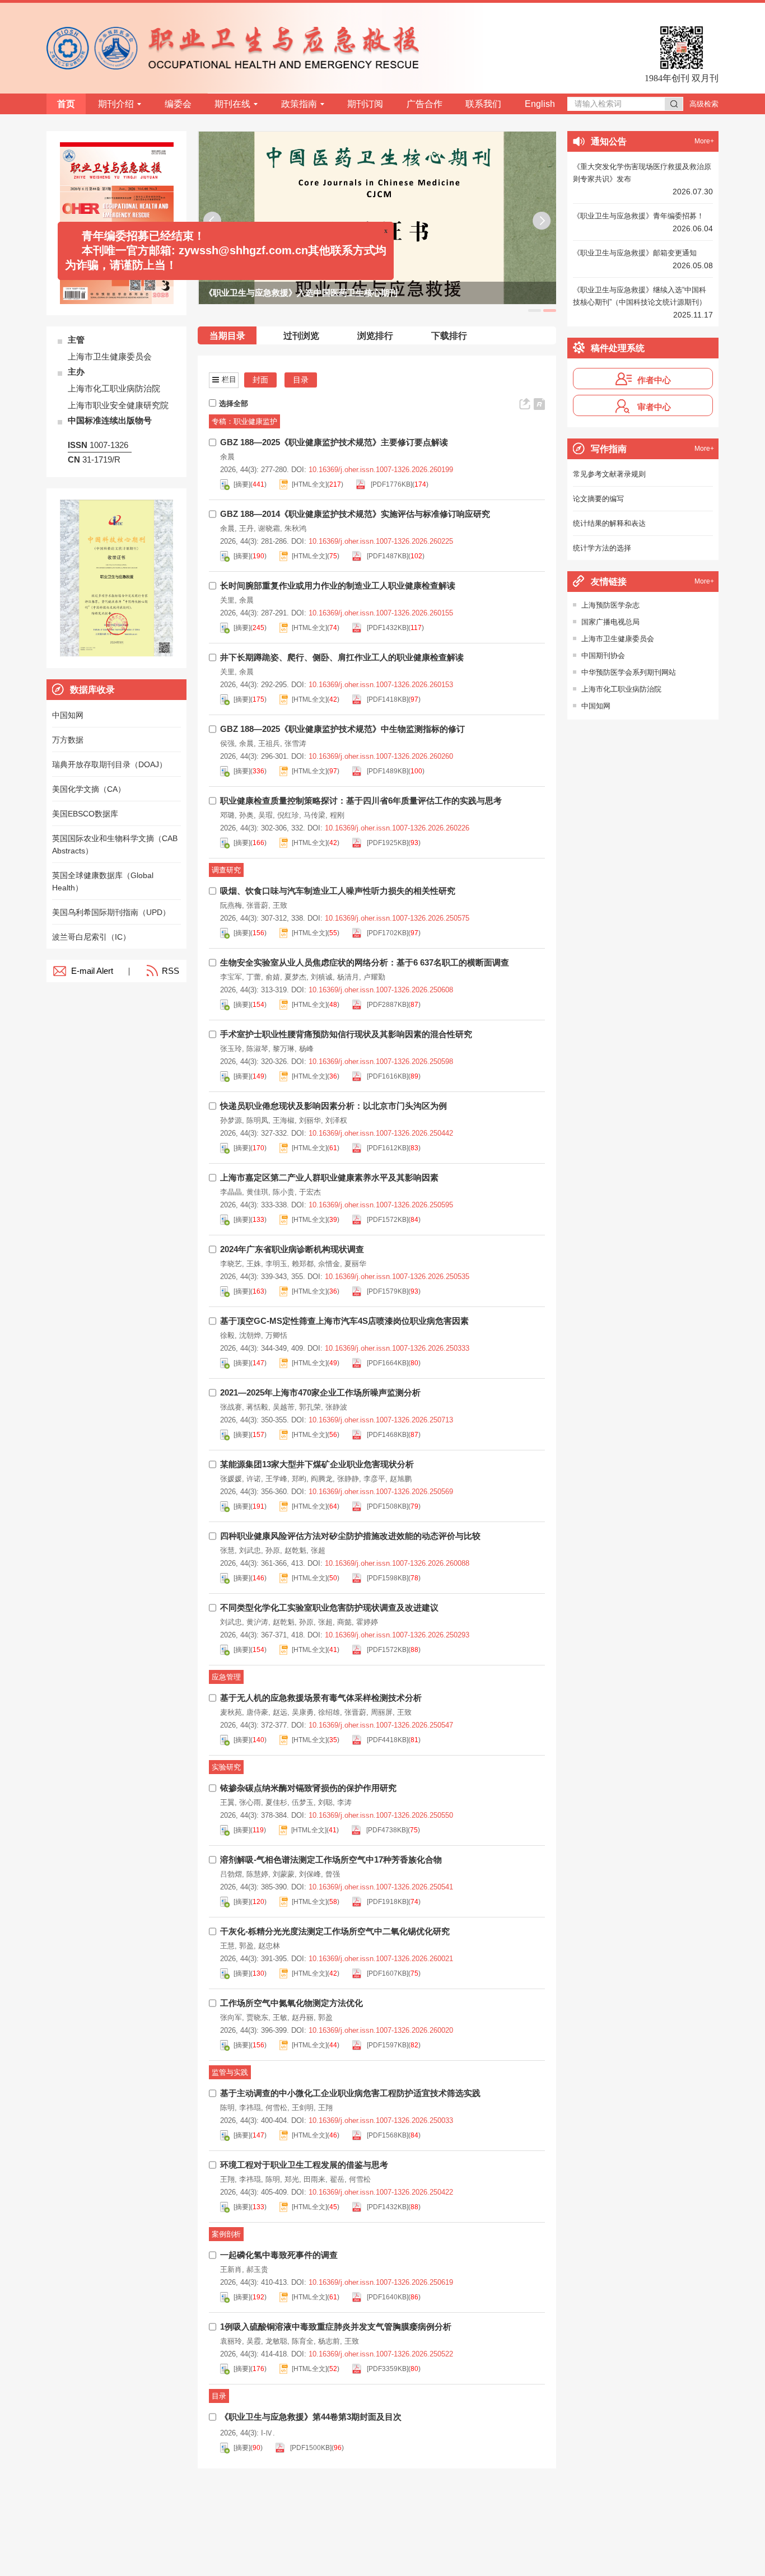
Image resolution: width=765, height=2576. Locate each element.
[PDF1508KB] (387, 1506)
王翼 (227, 1802)
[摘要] (242, 484)
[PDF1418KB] (387, 699)
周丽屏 (382, 1712)
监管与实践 (230, 2072)
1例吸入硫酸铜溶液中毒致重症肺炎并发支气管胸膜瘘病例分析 (336, 2327)
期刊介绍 (116, 104)
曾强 (333, 1874)
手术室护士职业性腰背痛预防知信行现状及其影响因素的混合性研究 (346, 1034)
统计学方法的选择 (602, 548)
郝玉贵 (257, 2269)
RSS (171, 971)
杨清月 (348, 977)
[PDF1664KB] (387, 1363)
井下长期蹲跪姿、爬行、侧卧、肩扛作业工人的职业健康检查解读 (342, 657)
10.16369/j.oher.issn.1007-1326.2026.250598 (381, 1061)
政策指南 (299, 104)
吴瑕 (265, 815)
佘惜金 (329, 1264)
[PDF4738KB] (386, 1830)
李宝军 (231, 977)
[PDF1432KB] (387, 628)
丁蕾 (254, 977)
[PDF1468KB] (387, 1435)
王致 (280, 905)
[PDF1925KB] (387, 843)
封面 (260, 380)
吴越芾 (284, 1407)
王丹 (246, 528)
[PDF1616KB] (387, 1076)
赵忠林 (269, 1946)
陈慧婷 (257, 1874)
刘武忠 (250, 1550)
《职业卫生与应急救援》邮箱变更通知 (635, 253)
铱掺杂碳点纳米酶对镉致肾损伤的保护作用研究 (308, 1788)
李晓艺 (231, 1264)
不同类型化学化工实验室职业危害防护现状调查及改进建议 (329, 1607)
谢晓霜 (269, 528)
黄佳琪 (257, 1192)
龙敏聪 (276, 2341)
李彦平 (374, 1479)
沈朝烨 (250, 1335)
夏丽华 (355, 1264)
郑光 (292, 2179)
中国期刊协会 (603, 655)
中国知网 (596, 706)
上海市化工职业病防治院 (621, 689)
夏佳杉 (276, 1802)
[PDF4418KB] (387, 1740)
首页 (66, 104)
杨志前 (329, 2341)
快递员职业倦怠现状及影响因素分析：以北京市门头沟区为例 (333, 1106)
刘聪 (325, 1802)
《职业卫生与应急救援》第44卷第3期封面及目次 (311, 2417)
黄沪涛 (257, 1622)
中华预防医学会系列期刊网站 (629, 672)
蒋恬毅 (257, 1407)
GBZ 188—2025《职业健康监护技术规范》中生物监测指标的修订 (342, 729)
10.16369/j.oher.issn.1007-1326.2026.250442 (381, 1133)
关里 (227, 600)
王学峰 (276, 1479)
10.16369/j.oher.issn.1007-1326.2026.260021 (381, 1959)
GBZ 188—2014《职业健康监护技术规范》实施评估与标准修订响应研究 (355, 514)
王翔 (325, 2108)
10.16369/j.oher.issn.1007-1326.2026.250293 (397, 1635)
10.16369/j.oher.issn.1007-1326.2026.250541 (381, 1887)
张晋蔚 (257, 905)
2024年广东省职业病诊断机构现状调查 (292, 1249)
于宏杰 (310, 1192)
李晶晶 (231, 1192)
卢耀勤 (374, 977)
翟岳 (337, 2179)
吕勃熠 (231, 1874)
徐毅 (227, 1335)
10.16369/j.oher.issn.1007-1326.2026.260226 (397, 828)
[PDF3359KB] (387, 2369)
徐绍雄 (329, 1712)
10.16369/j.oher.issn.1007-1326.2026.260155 (381, 613)
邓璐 (227, 815)
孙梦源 (231, 1120)
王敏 (280, 2017)
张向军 (231, 2017)
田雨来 (314, 2179)
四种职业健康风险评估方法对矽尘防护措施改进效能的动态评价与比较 (350, 1536)
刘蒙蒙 (284, 1874)
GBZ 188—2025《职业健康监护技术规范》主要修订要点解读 (334, 442)
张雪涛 (295, 743)
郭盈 (246, 1946)
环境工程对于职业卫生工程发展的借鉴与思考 (304, 2165)
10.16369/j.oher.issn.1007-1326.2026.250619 (381, 2282)
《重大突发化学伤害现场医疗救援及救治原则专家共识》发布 (642, 173)
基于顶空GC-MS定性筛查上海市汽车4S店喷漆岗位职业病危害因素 (344, 1321)
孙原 (273, 1550)
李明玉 (276, 1264)
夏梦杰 (295, 977)
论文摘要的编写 (598, 499)
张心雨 (250, 1802)
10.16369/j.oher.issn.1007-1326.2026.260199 (381, 470)
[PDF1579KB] (387, 1291)
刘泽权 (336, 1120)
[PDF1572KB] (387, 1220)
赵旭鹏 (401, 1479)
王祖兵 (269, 743)
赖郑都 (303, 1264)
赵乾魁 (295, 1550)
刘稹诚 (322, 977)
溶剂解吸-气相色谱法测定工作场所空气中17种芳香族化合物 (331, 1859)
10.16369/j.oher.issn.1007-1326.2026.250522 (381, 2354)
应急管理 (226, 1677)
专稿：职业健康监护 (244, 421)
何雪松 (276, 2108)
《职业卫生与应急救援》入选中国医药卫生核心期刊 (300, 293)
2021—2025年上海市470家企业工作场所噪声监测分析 (320, 1392)
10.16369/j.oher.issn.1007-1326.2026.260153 (381, 685)
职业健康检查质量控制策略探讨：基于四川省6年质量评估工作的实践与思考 (361, 801)
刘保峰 (310, 1874)
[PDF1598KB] (387, 1578)
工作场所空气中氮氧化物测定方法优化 (291, 2003)
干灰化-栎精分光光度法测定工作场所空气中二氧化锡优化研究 (335, 1931)
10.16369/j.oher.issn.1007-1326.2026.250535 (397, 1277)
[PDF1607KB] (387, 1973)
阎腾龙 (322, 1479)
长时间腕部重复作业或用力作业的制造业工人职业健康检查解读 (338, 585)
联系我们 (483, 104)
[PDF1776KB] (391, 484)
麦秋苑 (231, 1712)
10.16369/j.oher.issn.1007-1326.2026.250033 (381, 2120)
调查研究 (226, 870)
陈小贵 (284, 1192)
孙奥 (246, 815)
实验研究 (226, 1767)
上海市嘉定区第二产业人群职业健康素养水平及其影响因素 (329, 1177)
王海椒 (284, 1120)
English (540, 104)
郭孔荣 (310, 1407)
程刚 (337, 815)
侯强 (227, 743)
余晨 (227, 457)
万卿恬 (276, 1335)
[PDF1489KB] (387, 771)
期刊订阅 (365, 104)
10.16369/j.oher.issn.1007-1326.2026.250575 (397, 918)
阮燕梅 (231, 905)
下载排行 (449, 336)
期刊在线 (232, 104)
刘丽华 (310, 1120)
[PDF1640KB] (387, 2297)
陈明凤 (257, 1120)
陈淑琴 (257, 1049)
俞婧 (273, 977)
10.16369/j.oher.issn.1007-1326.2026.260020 (381, 2030)
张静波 (336, 1407)
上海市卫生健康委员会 (618, 639)
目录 (301, 380)
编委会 (178, 104)
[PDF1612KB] (387, 1148)
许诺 (254, 1479)
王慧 (227, 1946)
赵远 (280, 1712)
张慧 (227, 1550)
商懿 (344, 1622)
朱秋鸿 (295, 528)
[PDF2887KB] (387, 1005)
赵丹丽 (303, 2017)
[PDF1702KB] (387, 933)
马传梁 (314, 815)
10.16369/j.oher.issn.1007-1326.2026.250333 (397, 1348)
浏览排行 (375, 336)
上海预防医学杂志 (610, 605)
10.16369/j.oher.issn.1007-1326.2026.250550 (381, 1815)
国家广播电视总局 (610, 622)
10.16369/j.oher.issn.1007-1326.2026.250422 (381, 2192)
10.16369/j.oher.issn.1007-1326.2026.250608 (381, 990)
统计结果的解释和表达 (609, 523)
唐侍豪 (257, 1712)
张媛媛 (231, 1479)
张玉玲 (231, 1049)
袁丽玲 (231, 2341)
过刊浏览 (301, 336)
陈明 (227, 2108)
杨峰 (306, 1049)
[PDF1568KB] (387, 2135)
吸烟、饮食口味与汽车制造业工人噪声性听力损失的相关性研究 (338, 891)
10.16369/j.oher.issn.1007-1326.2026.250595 (381, 1205)
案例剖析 (226, 2234)
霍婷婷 (367, 1622)
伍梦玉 (303, 1802)
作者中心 (654, 380)
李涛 (344, 1802)
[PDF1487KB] (387, 556)
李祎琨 (250, 2108)
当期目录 (227, 336)
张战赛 (231, 1407)
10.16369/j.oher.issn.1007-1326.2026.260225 (381, 541)
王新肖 (231, 2269)
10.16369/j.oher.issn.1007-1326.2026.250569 (381, 1492)
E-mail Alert (92, 971)
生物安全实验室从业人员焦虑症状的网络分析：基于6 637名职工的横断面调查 (365, 962)
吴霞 (254, 2341)
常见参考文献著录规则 (609, 474)
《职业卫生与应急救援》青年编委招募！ (638, 216)
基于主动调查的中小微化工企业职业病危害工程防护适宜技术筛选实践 (350, 2093)
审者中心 (654, 407)
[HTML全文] (309, 484)
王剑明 (303, 2108)
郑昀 (299, 1479)
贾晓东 (257, 2017)
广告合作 (425, 104)
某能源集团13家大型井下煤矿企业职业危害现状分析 (317, 1464)
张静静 (348, 1479)
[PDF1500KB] (310, 2448)
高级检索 (704, 104)
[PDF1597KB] (387, 2045)
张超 (318, 1550)
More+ (704, 141)
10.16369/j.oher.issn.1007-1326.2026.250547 (381, 1725)
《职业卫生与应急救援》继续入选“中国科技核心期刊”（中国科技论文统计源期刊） (640, 296)
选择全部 (234, 403)
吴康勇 (303, 1712)
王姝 (254, 1264)
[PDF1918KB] (387, 1902)
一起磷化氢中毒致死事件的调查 (279, 2255)
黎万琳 (284, 1049)
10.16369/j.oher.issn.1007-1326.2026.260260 (381, 756)
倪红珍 (288, 815)
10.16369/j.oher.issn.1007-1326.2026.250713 (381, 1420)
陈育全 (303, 2341)
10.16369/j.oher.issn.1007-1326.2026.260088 (397, 1563)
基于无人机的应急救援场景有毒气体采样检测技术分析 (321, 1698)
